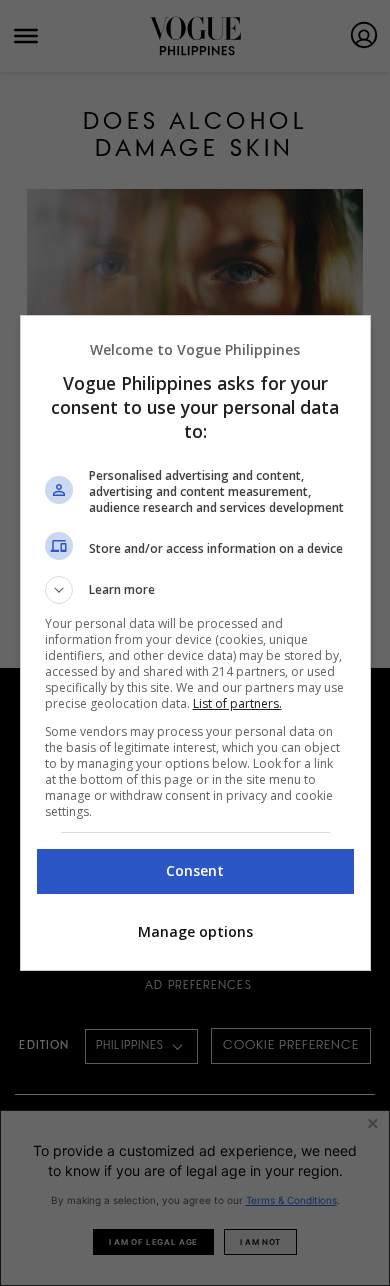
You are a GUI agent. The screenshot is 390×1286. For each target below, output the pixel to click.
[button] (195, 590)
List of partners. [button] (237, 703)
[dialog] (195, 643)
